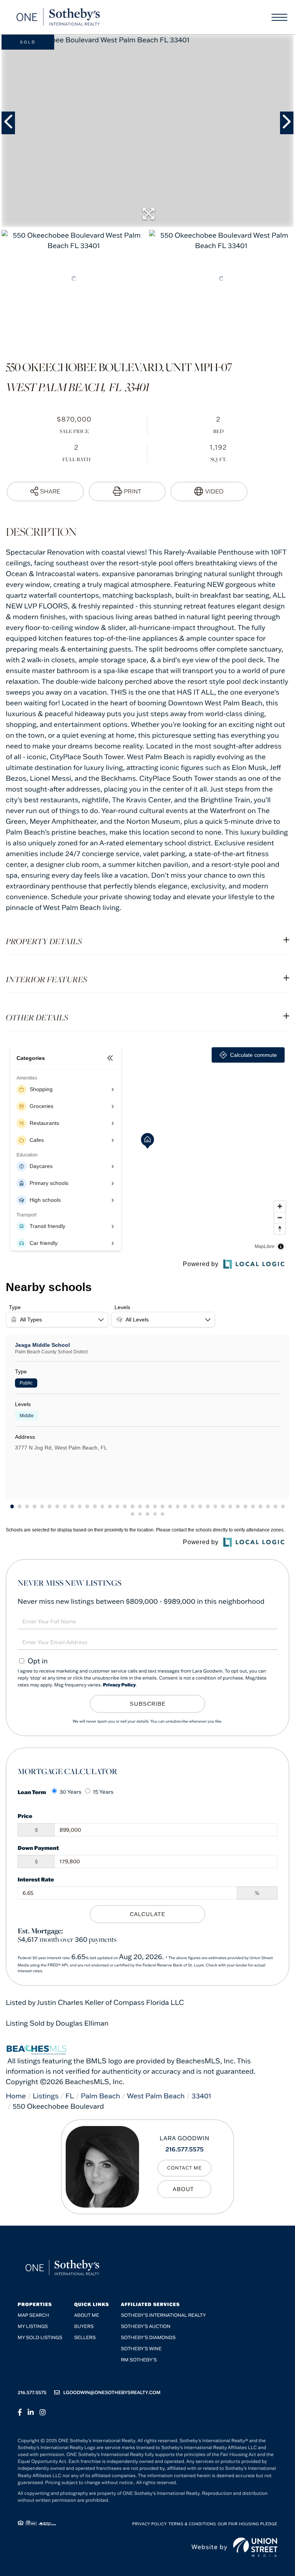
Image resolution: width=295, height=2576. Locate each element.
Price (25, 1816)
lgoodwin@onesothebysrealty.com (112, 2393)
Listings (46, 2096)
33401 (201, 2096)
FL (70, 2096)
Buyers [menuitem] (84, 2327)
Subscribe (148, 1704)
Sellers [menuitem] (85, 2338)
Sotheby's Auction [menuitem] (146, 2327)
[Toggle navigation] (279, 17)
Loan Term (32, 1792)
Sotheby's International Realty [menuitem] (163, 2315)
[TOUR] (209, 492)
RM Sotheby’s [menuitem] (139, 2360)
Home (16, 2096)
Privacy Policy (119, 1685)
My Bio (184, 2189)
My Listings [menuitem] (33, 2327)
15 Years (103, 1792)
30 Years (70, 1792)
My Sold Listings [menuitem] (40, 2338)
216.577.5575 (185, 2149)
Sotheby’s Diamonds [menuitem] (148, 2338)
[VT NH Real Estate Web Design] (255, 2547)
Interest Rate (36, 1879)
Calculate (147, 1914)
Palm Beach (100, 2096)
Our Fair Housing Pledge (248, 2524)
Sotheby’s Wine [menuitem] (141, 2349)
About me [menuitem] (87, 2315)
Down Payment (38, 1848)
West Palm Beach (156, 2096)
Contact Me (185, 2168)
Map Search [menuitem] (33, 2315)
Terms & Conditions (192, 2524)
